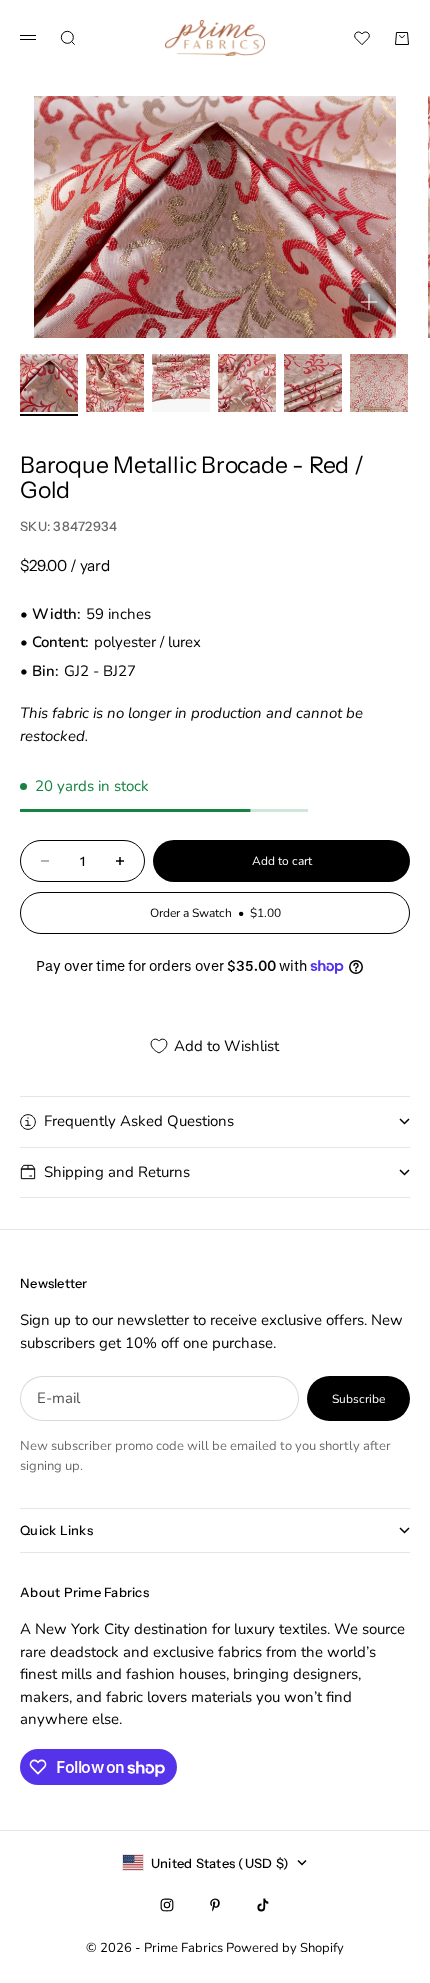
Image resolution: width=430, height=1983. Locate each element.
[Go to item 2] (115, 383)
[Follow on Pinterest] (215, 1905)
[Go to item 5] (313, 383)
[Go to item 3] (181, 383)
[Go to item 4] (247, 383)
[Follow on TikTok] (263, 1905)
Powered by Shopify (285, 1948)
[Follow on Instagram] (167, 1905)
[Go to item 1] (49, 383)
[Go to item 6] (379, 383)
